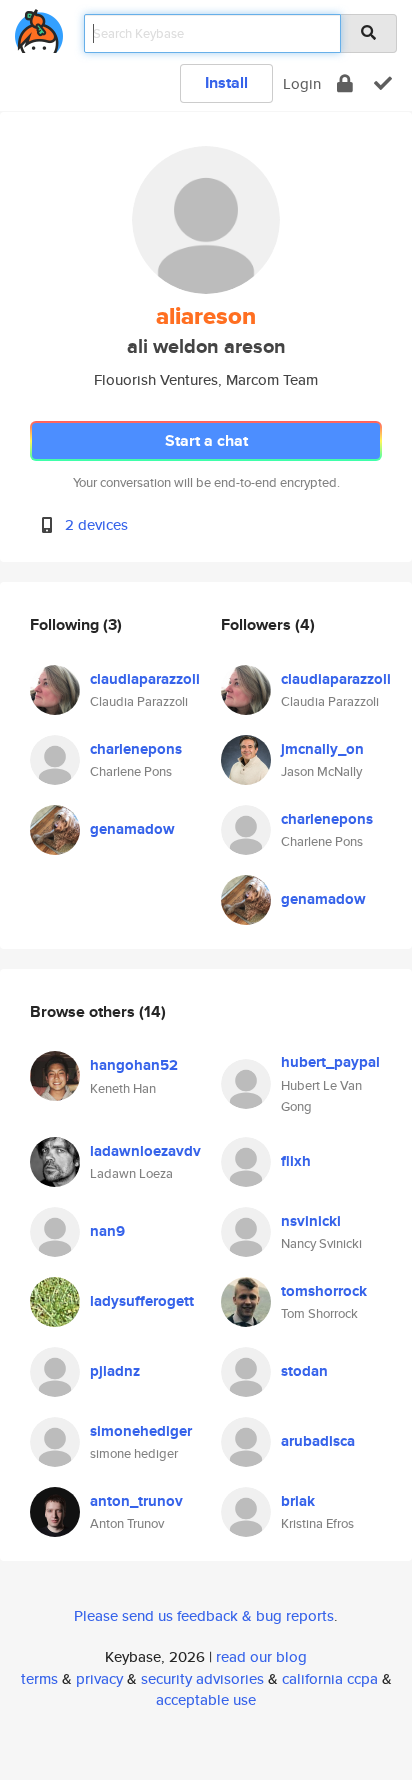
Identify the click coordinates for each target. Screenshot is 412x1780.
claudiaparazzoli (145, 679)
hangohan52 (134, 1065)
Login (302, 83)
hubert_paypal (330, 1062)
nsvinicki (311, 1221)
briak (298, 1501)
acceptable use (206, 1699)
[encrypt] (345, 83)
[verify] (383, 83)
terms (39, 1678)
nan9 (107, 1231)
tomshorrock (324, 1291)
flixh (296, 1161)
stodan (304, 1371)
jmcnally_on (322, 749)
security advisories (202, 1678)
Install (226, 82)
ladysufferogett (142, 1301)
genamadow (132, 829)
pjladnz (115, 1371)
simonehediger (141, 1431)
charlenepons (136, 749)
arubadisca (318, 1441)
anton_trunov (136, 1501)
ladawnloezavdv (145, 1151)
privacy (99, 1678)
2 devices (96, 524)
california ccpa (330, 1678)
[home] (39, 27)
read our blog (261, 1656)
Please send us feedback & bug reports (204, 1615)
